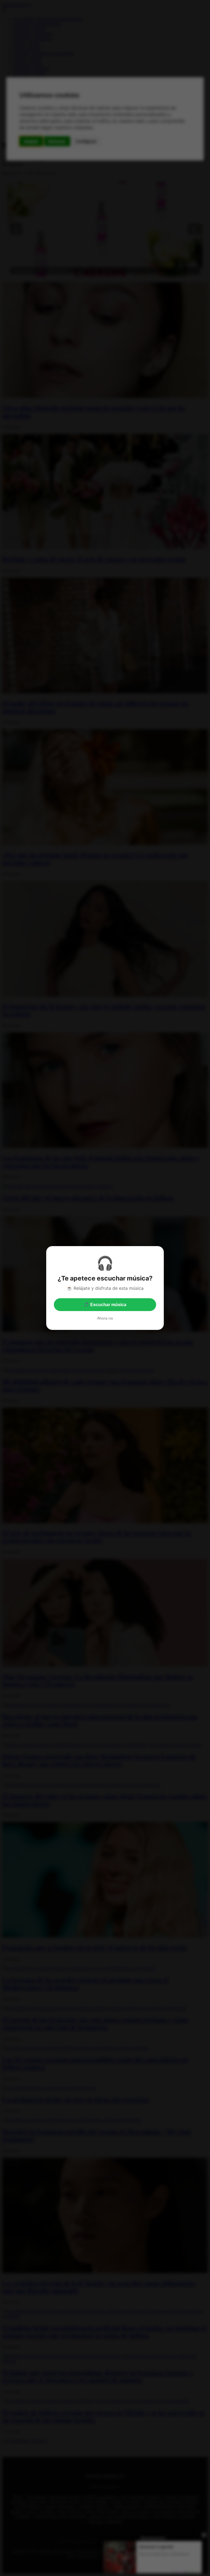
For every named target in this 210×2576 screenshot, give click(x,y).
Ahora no (105, 1318)
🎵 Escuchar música (105, 1305)
